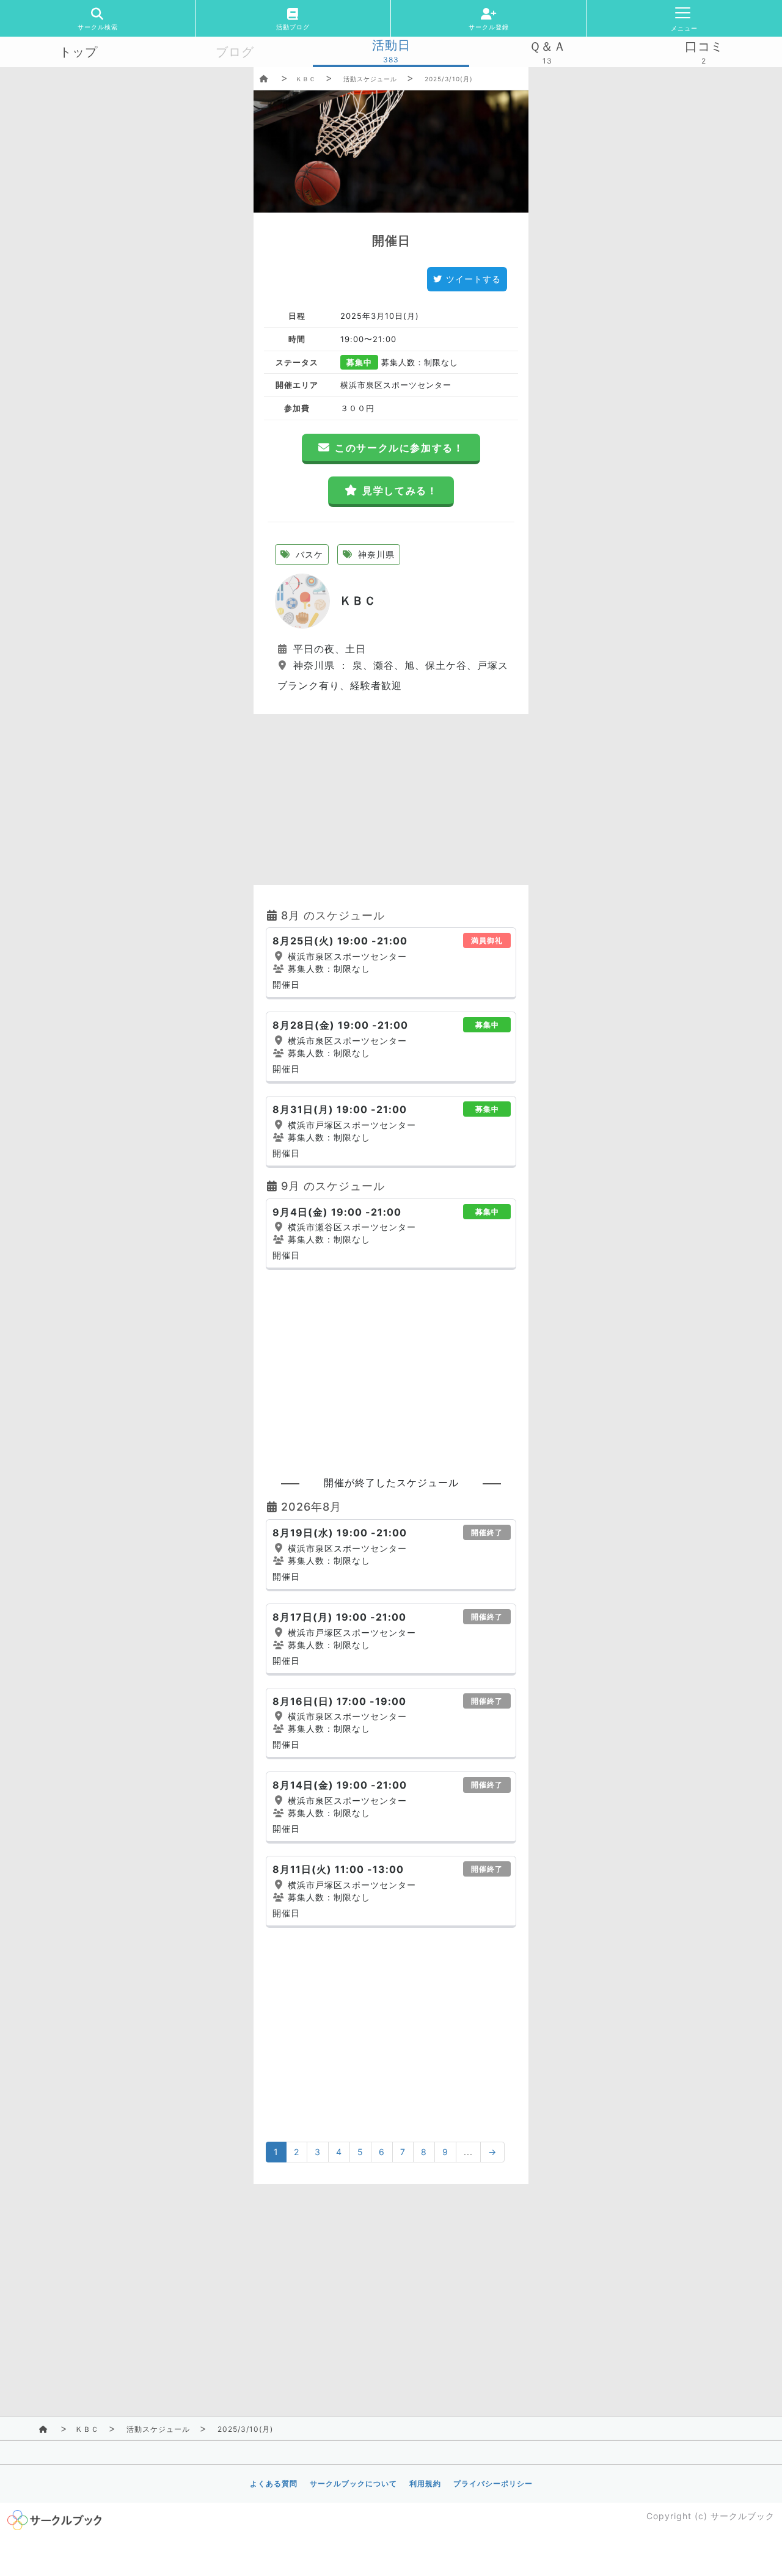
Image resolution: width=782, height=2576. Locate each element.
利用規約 (425, 2483)
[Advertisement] (391, 800)
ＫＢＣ (306, 79)
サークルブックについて (353, 2483)
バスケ (308, 554)
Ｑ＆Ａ (548, 46)
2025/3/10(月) (449, 79)
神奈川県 (375, 554)
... (468, 2152)
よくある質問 (274, 2483)
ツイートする (473, 279)
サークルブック (743, 2516)
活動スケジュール (370, 79)
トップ (79, 52)
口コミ (704, 46)
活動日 (391, 45)
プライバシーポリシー (493, 2483)
